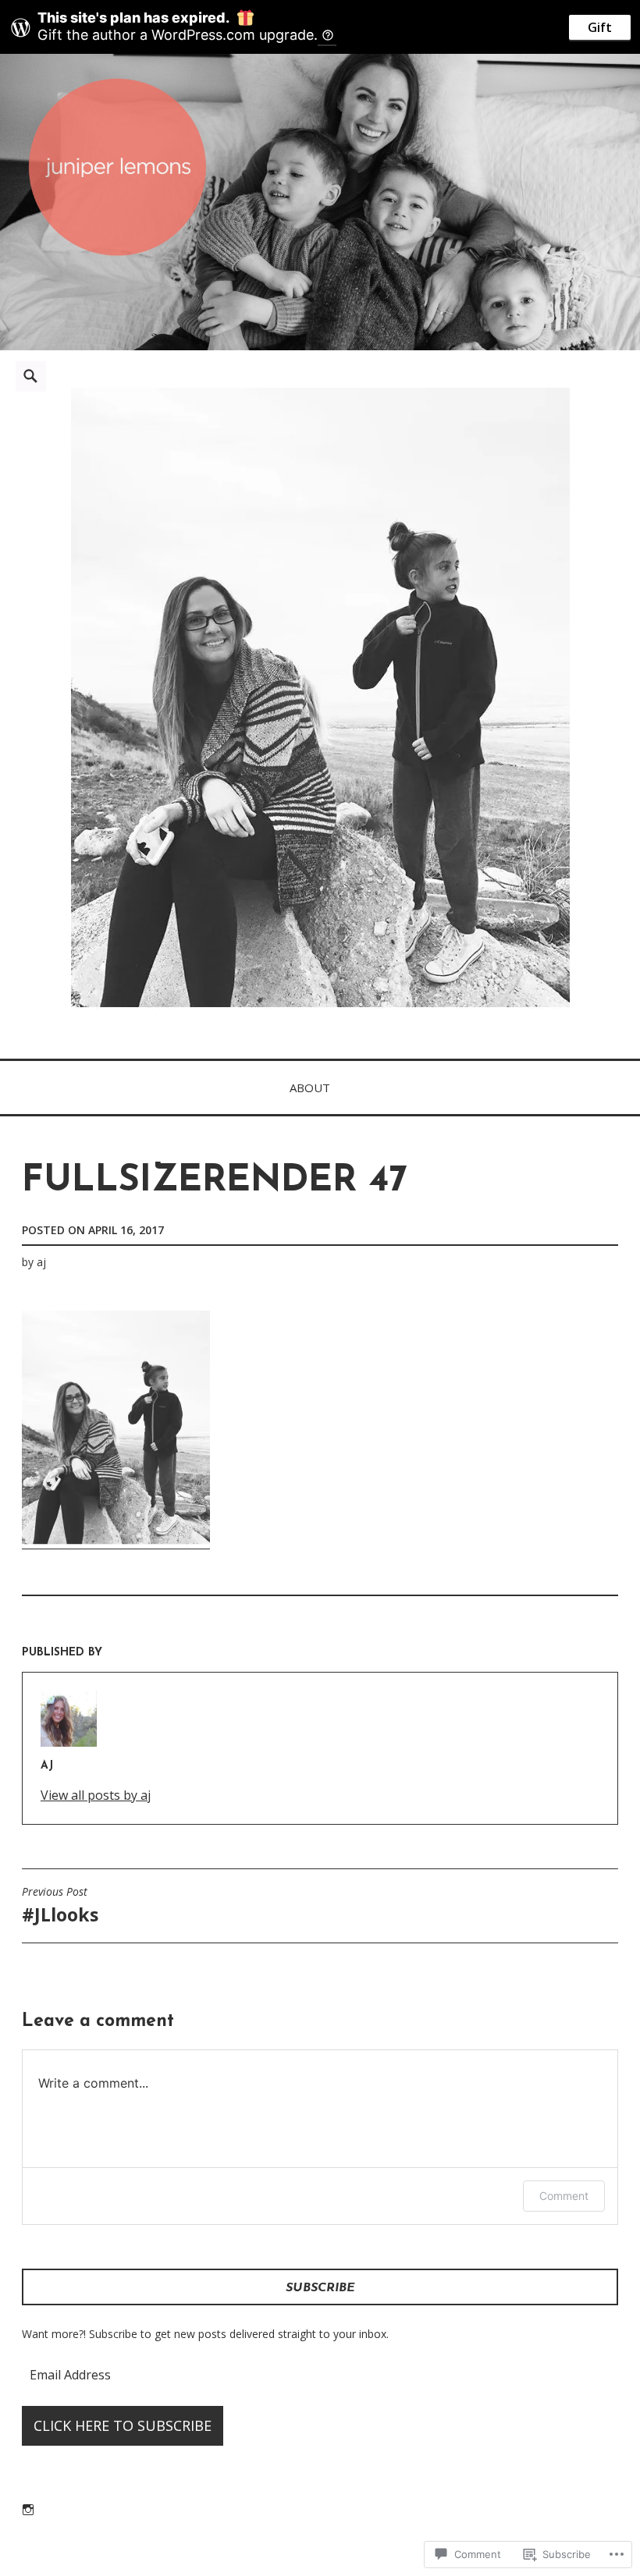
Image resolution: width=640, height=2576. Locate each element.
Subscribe (320, 2288)
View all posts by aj (96, 1795)
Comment (564, 2196)
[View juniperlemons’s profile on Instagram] (28, 2510)
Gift (600, 27)
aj (41, 1262)
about (310, 1088)
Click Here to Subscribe (123, 2425)
